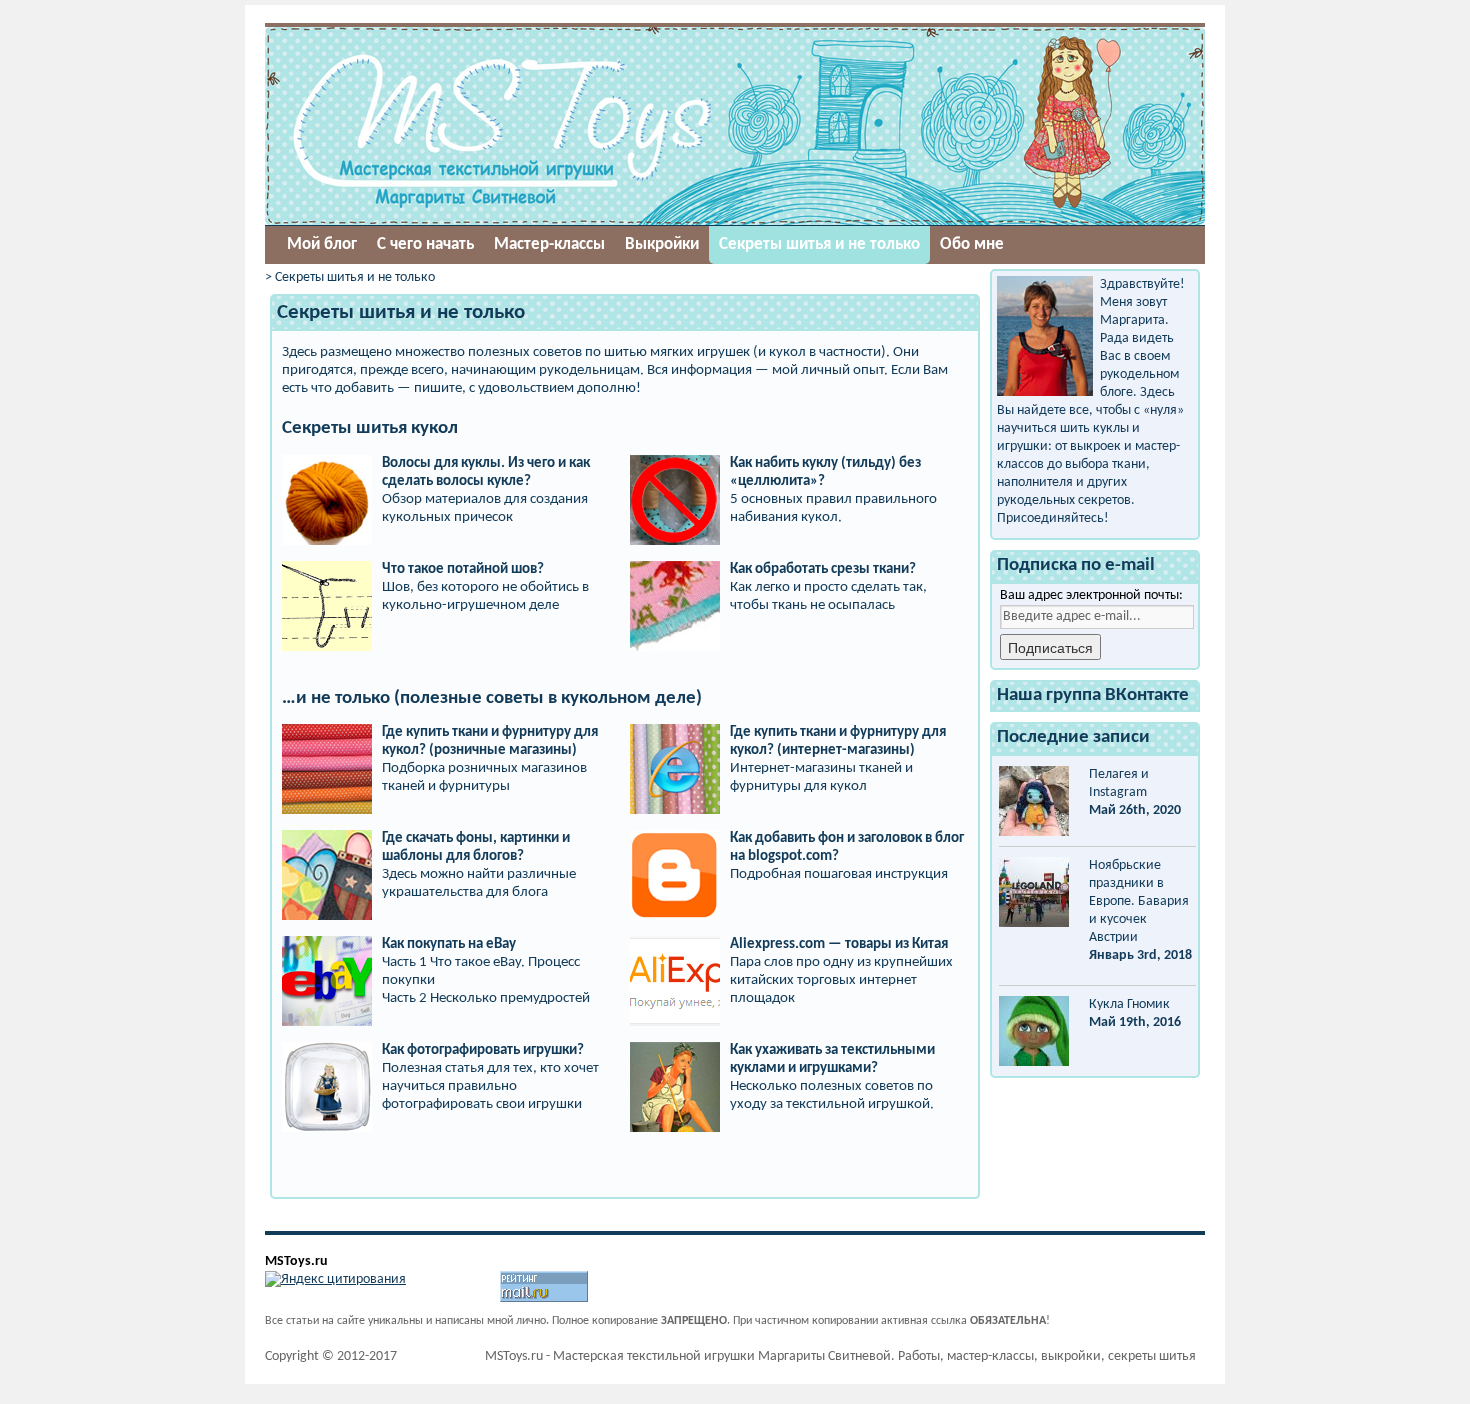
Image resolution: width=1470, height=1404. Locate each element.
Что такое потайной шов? (463, 569)
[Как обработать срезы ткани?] (675, 569)
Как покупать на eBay (449, 944)
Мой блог (322, 244)
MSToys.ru (296, 1261)
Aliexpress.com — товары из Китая (839, 944)
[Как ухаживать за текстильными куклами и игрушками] (675, 1050)
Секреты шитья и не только (819, 244)
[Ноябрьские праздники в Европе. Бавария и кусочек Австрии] (1034, 892)
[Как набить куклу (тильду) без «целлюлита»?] (675, 463)
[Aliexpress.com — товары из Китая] (675, 944)
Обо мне (972, 244)
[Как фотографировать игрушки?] (327, 1050)
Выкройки (662, 244)
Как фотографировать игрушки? (483, 1050)
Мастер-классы (549, 244)
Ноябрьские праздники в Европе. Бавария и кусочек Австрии (1139, 901)
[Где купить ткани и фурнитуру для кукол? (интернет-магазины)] (675, 732)
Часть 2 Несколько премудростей (486, 998)
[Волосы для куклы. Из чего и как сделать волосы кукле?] (327, 463)
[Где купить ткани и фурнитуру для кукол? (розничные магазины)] (327, 732)
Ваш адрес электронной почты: (1091, 595)
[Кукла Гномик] (1034, 1031)
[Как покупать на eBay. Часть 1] (327, 944)
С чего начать (425, 244)
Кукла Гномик (1129, 1004)
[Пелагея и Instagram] (1034, 801)
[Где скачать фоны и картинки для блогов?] (327, 838)
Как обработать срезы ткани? (823, 569)
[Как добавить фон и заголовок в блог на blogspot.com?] (675, 838)
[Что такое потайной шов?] (327, 569)
